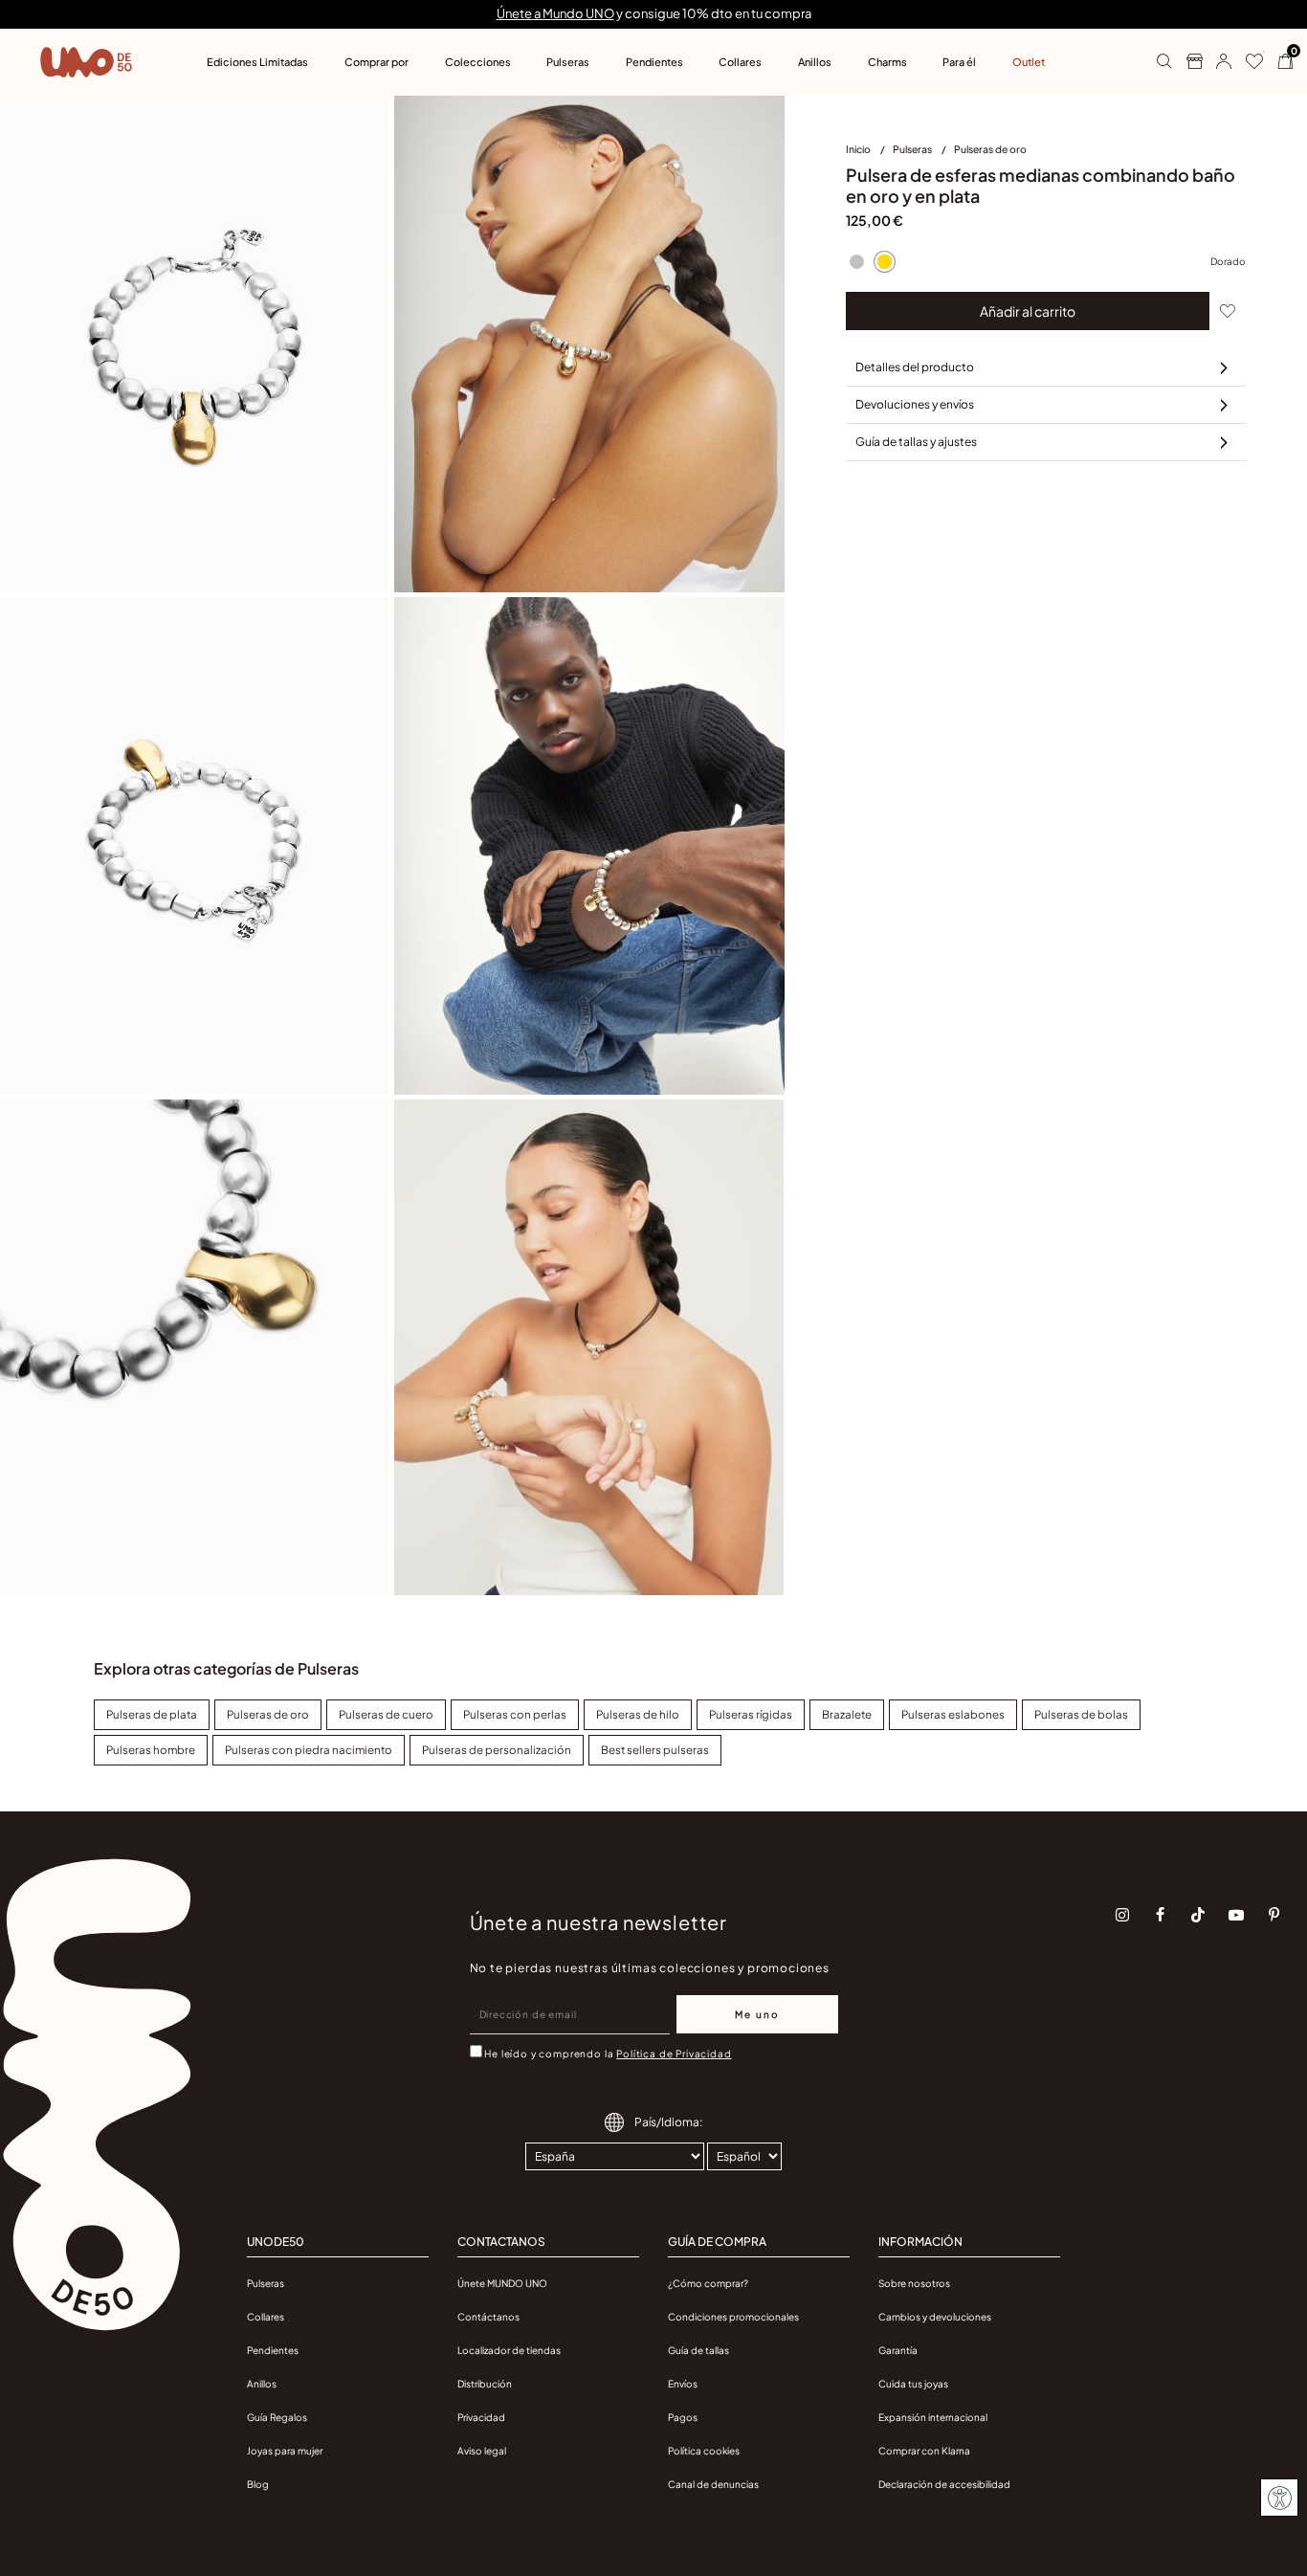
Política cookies (704, 2451)
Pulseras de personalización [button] (497, 1750)
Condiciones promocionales (733, 2317)
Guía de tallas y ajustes (916, 442)
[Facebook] (1161, 1915)
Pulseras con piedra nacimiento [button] (309, 1750)
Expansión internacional (933, 2417)
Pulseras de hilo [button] (638, 1714)
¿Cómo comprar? (708, 2283)
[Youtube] (1236, 1915)
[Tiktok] (1198, 1915)
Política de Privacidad (674, 2054)
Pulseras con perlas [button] (515, 1714)
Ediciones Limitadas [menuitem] (257, 62)
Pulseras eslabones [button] (953, 1714)
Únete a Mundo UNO (555, 13)
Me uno (757, 2014)
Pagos (683, 2417)
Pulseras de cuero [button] (386, 1714)
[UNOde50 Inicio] (86, 62)
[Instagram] (1122, 1915)
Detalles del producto (915, 367)
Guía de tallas (698, 2350)
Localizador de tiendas (509, 2350)
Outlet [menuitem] (1029, 62)
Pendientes (273, 2350)
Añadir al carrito (1028, 311)
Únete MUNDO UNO (502, 2283)
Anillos (262, 2384)
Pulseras (913, 149)
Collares (266, 2317)
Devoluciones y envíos (915, 404)
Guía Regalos (277, 2417)
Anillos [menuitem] (815, 62)
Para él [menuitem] (959, 62)
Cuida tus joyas (913, 2384)
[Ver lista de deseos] (1247, 62)
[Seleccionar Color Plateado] (857, 261)
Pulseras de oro (990, 149)
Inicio (859, 149)
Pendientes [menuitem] (654, 62)
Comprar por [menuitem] (377, 62)
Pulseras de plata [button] (152, 1714)
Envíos (683, 2384)
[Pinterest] (1274, 1915)
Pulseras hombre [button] (151, 1750)
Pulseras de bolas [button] (1081, 1714)
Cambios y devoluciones (935, 2317)
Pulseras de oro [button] (268, 1714)
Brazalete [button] (847, 1714)
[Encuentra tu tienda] (1187, 62)
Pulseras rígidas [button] (751, 1714)
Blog (258, 2484)
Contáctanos (488, 2317)
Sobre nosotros (914, 2283)
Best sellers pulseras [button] (655, 1750)
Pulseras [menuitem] (568, 62)
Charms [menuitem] (887, 62)
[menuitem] (869, 153)
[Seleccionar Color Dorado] (885, 261)
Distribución (485, 2384)
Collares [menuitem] (740, 62)
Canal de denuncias (713, 2484)
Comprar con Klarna (924, 2451)
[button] (1217, 62)
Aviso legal (482, 2451)
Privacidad (481, 2417)
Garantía (898, 2350)
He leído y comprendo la (608, 2054)
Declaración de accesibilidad (944, 2484)
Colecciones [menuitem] (478, 62)
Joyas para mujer (285, 2451)
